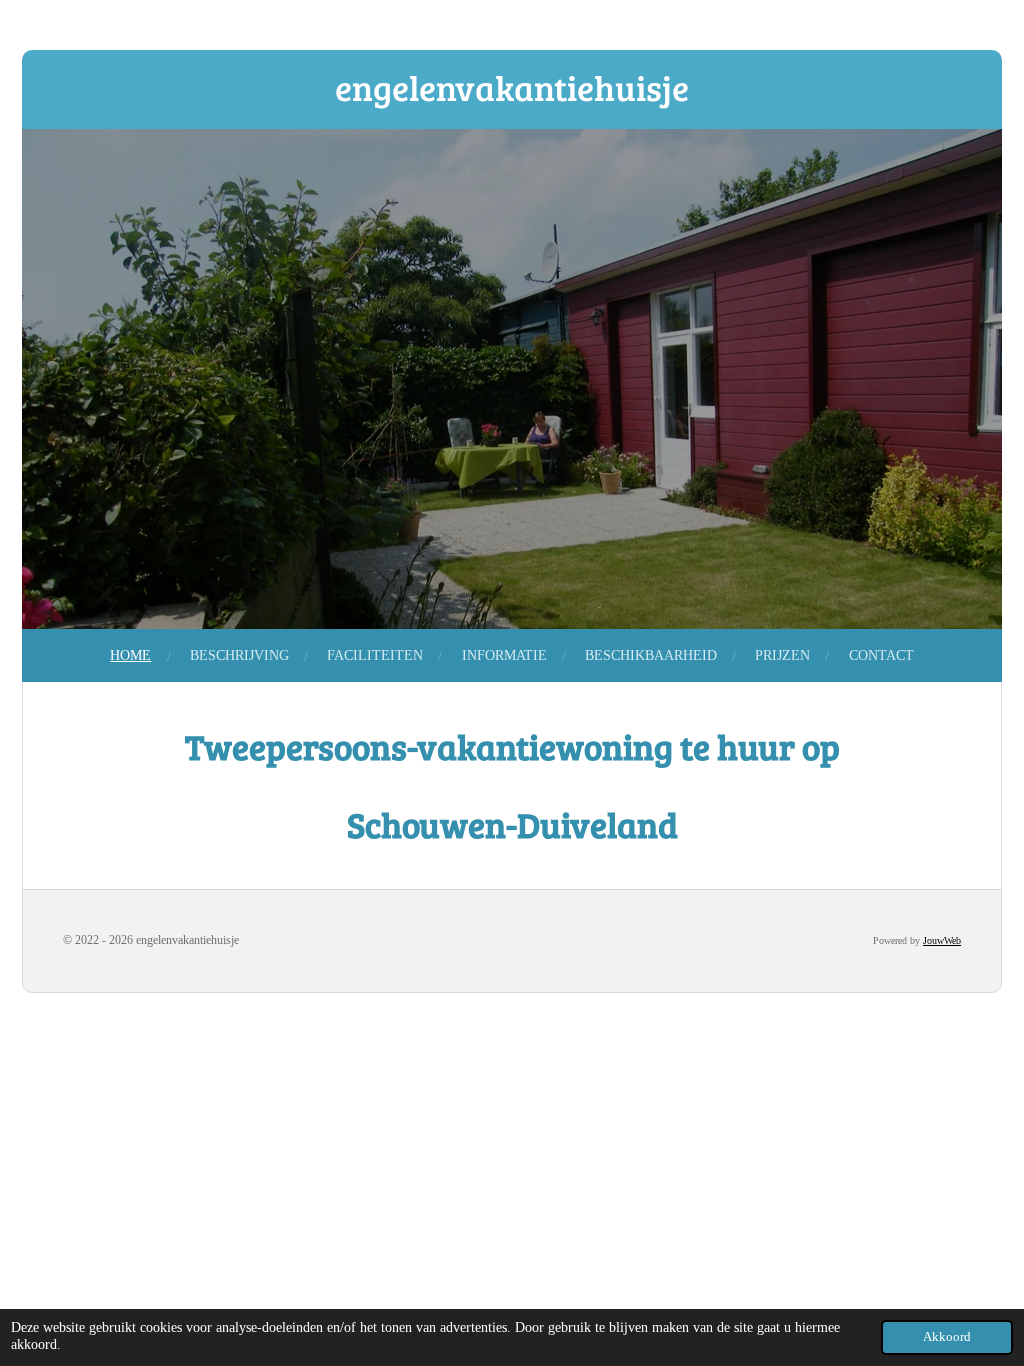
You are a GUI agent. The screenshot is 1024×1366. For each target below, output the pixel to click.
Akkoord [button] (947, 1337)
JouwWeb (942, 940)
